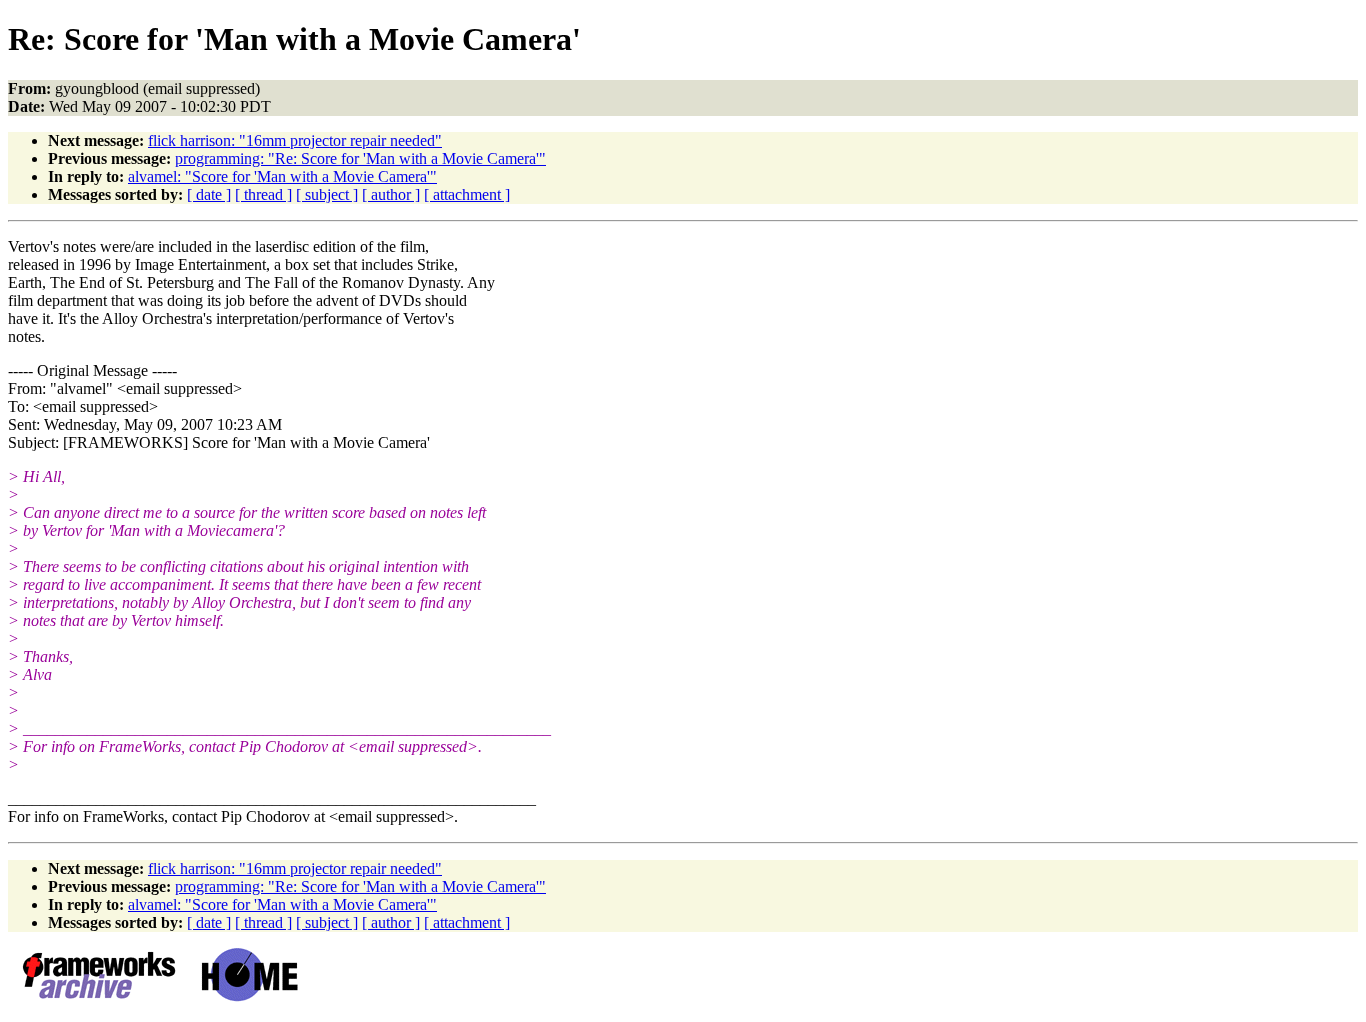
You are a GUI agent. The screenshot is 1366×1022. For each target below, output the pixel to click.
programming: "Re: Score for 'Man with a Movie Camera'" (360, 158)
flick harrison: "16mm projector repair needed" (295, 140)
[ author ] (391, 194)
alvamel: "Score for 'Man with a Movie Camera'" (282, 176)
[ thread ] (263, 194)
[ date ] (209, 194)
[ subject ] (327, 194)
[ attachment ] (467, 194)
